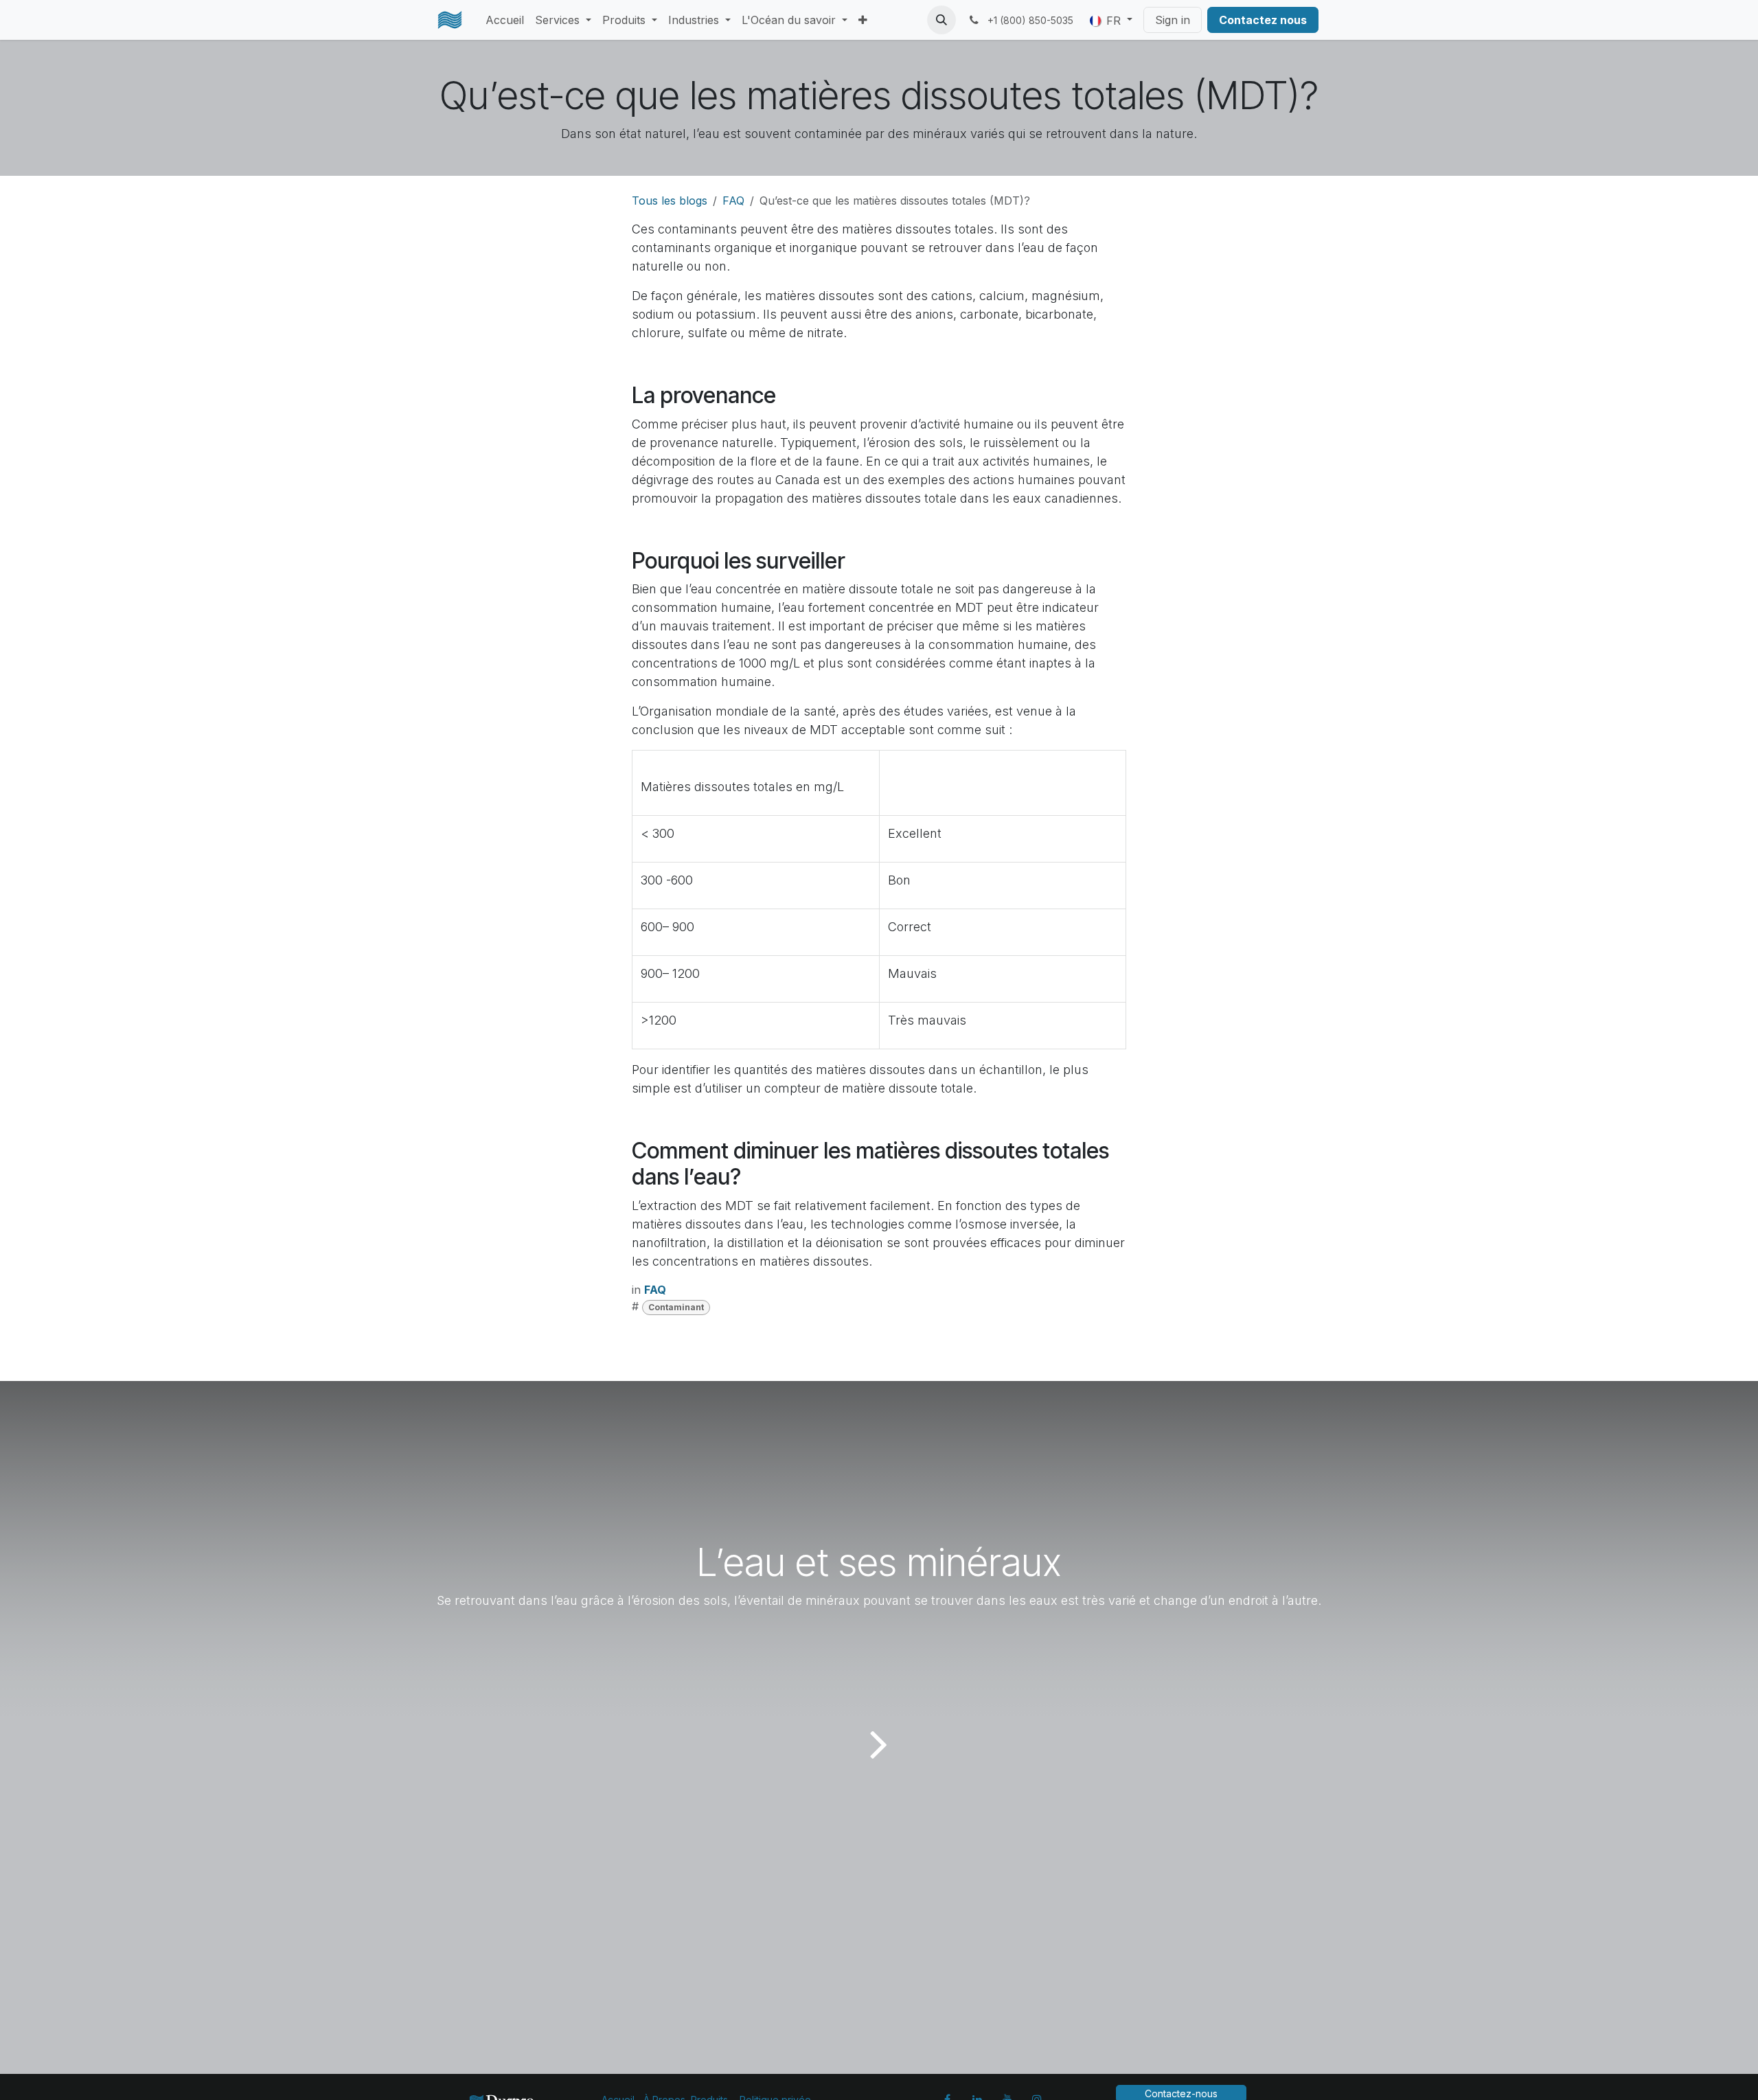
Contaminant (676, 1307)
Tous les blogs (670, 201)
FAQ (733, 201)
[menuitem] (505, 20)
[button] (941, 20)
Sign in (1173, 20)
